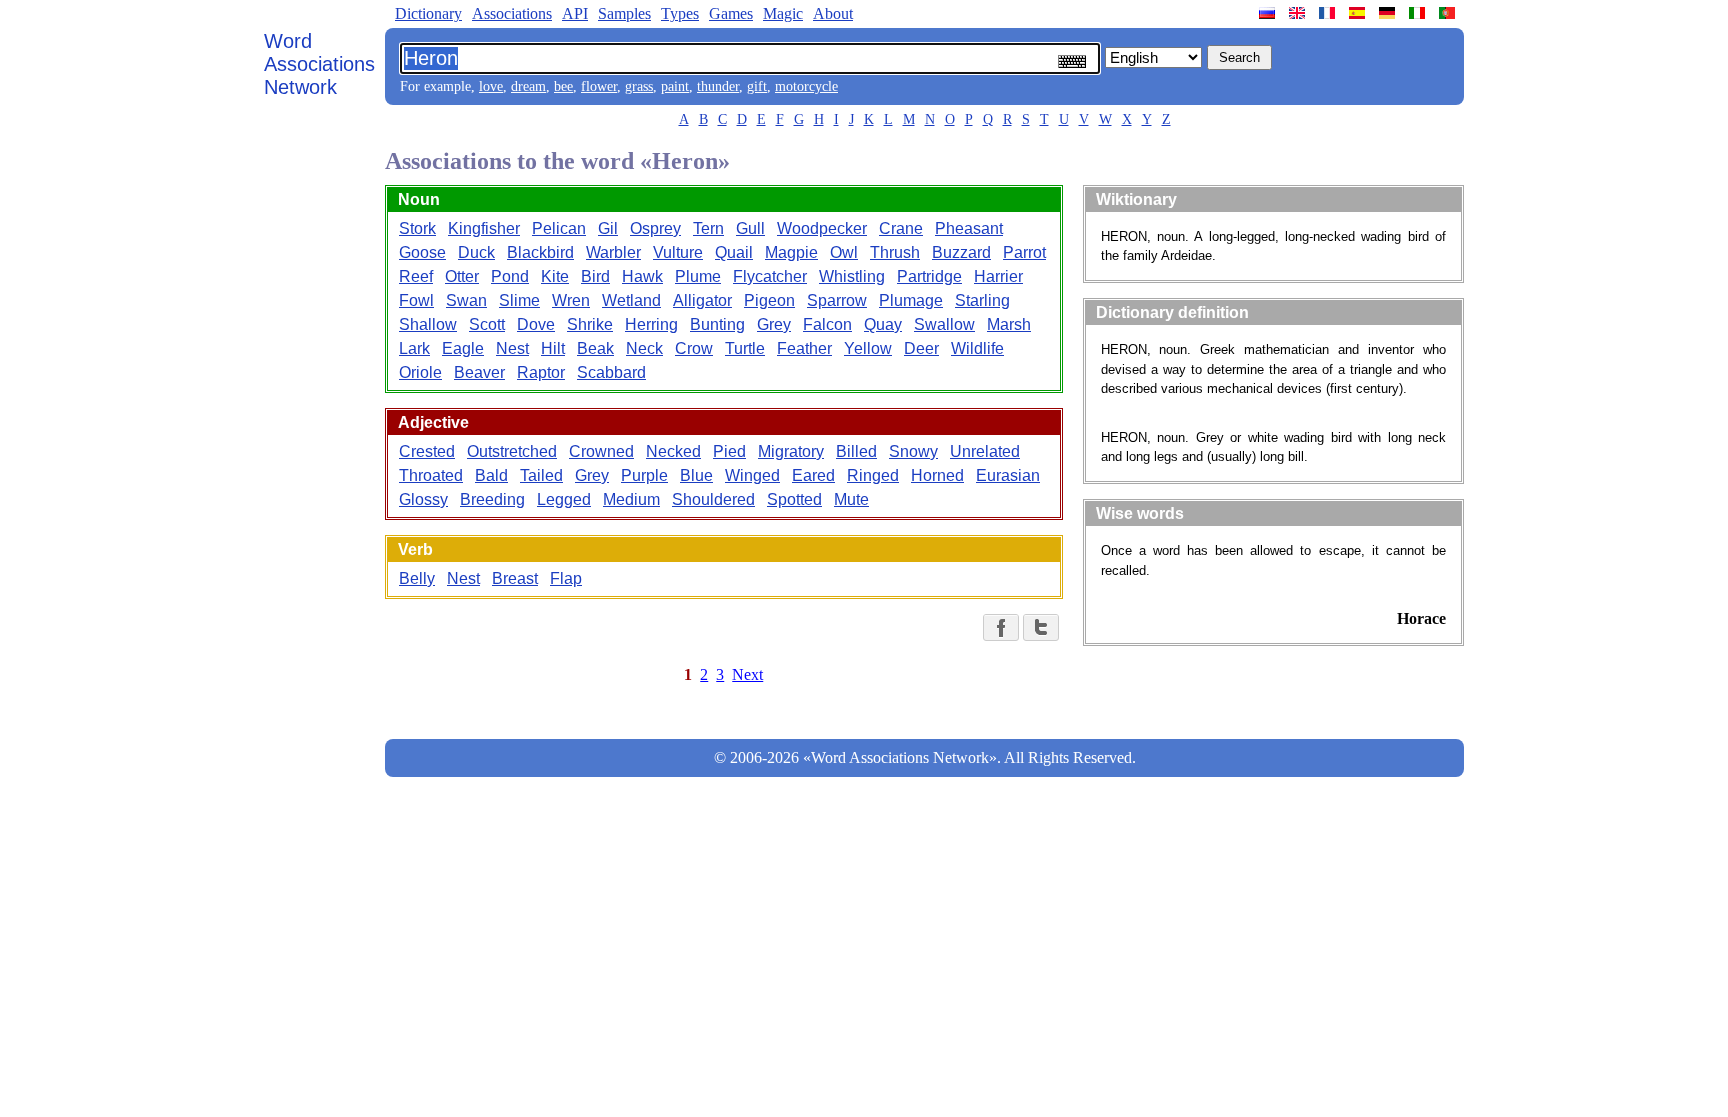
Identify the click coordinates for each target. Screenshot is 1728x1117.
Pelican (559, 228)
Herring (651, 324)
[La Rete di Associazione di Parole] (1419, 13)
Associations (512, 13)
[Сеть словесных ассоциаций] (1269, 13)
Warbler (613, 252)
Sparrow (837, 300)
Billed (856, 451)
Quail (734, 252)
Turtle (745, 348)
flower (599, 86)
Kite (555, 276)
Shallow (428, 324)
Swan (466, 300)
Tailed (541, 475)
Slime (519, 300)
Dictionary (428, 13)
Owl (844, 252)
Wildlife (977, 348)
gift (757, 86)
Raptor (541, 372)
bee (563, 86)
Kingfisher (484, 228)
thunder (718, 86)
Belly (417, 578)
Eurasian (1008, 475)
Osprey (655, 228)
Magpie (791, 252)
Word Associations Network (319, 64)
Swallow (944, 324)
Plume (698, 276)
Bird (595, 276)
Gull (750, 228)
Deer (921, 348)
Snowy (913, 451)
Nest (512, 348)
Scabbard (611, 372)
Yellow (868, 348)
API (575, 13)
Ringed (873, 475)
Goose (422, 252)
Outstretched (512, 451)
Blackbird (540, 252)
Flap (566, 578)
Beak (595, 348)
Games (731, 13)
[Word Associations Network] (1299, 13)
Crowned (601, 451)
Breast (515, 578)
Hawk (642, 276)
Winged (752, 475)
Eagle (463, 348)
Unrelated (985, 451)
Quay (883, 324)
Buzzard (961, 252)
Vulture (678, 252)
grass (639, 86)
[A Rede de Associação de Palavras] (1449, 13)
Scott (487, 324)
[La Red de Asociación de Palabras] (1359, 13)
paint (675, 86)
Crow (694, 348)
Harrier (998, 276)
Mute (851, 499)
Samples (624, 13)
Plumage (911, 300)
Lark (414, 348)
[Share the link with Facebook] (1001, 627)
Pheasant (969, 228)
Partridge (929, 276)
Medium (631, 499)
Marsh (1009, 324)
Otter (462, 276)
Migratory (791, 451)
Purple (644, 475)
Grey (774, 324)
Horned (937, 475)
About (833, 13)
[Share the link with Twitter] (1041, 627)
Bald (491, 475)
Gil (608, 228)
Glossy (423, 499)
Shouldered (713, 499)
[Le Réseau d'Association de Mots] (1329, 13)
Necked (673, 451)
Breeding (492, 499)
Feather (804, 348)
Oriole (420, 372)
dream (528, 86)
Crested (427, 451)
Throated (431, 475)
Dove (536, 324)
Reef (416, 276)
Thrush (895, 252)
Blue (696, 475)
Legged (564, 499)
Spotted (794, 499)
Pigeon (769, 300)
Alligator (702, 300)
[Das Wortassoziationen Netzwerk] (1389, 13)
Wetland (631, 300)
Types (680, 13)
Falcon (827, 324)
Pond (510, 276)
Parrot (1024, 252)
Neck (644, 348)
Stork (417, 228)
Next (747, 674)
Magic (783, 13)
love (491, 86)
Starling (982, 300)
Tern (708, 228)
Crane (901, 228)
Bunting (717, 324)
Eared (813, 475)
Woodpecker (822, 228)
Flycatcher (770, 276)
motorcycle (806, 86)
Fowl (416, 300)
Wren (571, 300)
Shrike (590, 324)
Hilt (553, 348)
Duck (476, 252)
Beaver (479, 372)
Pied (729, 451)
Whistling (852, 276)
